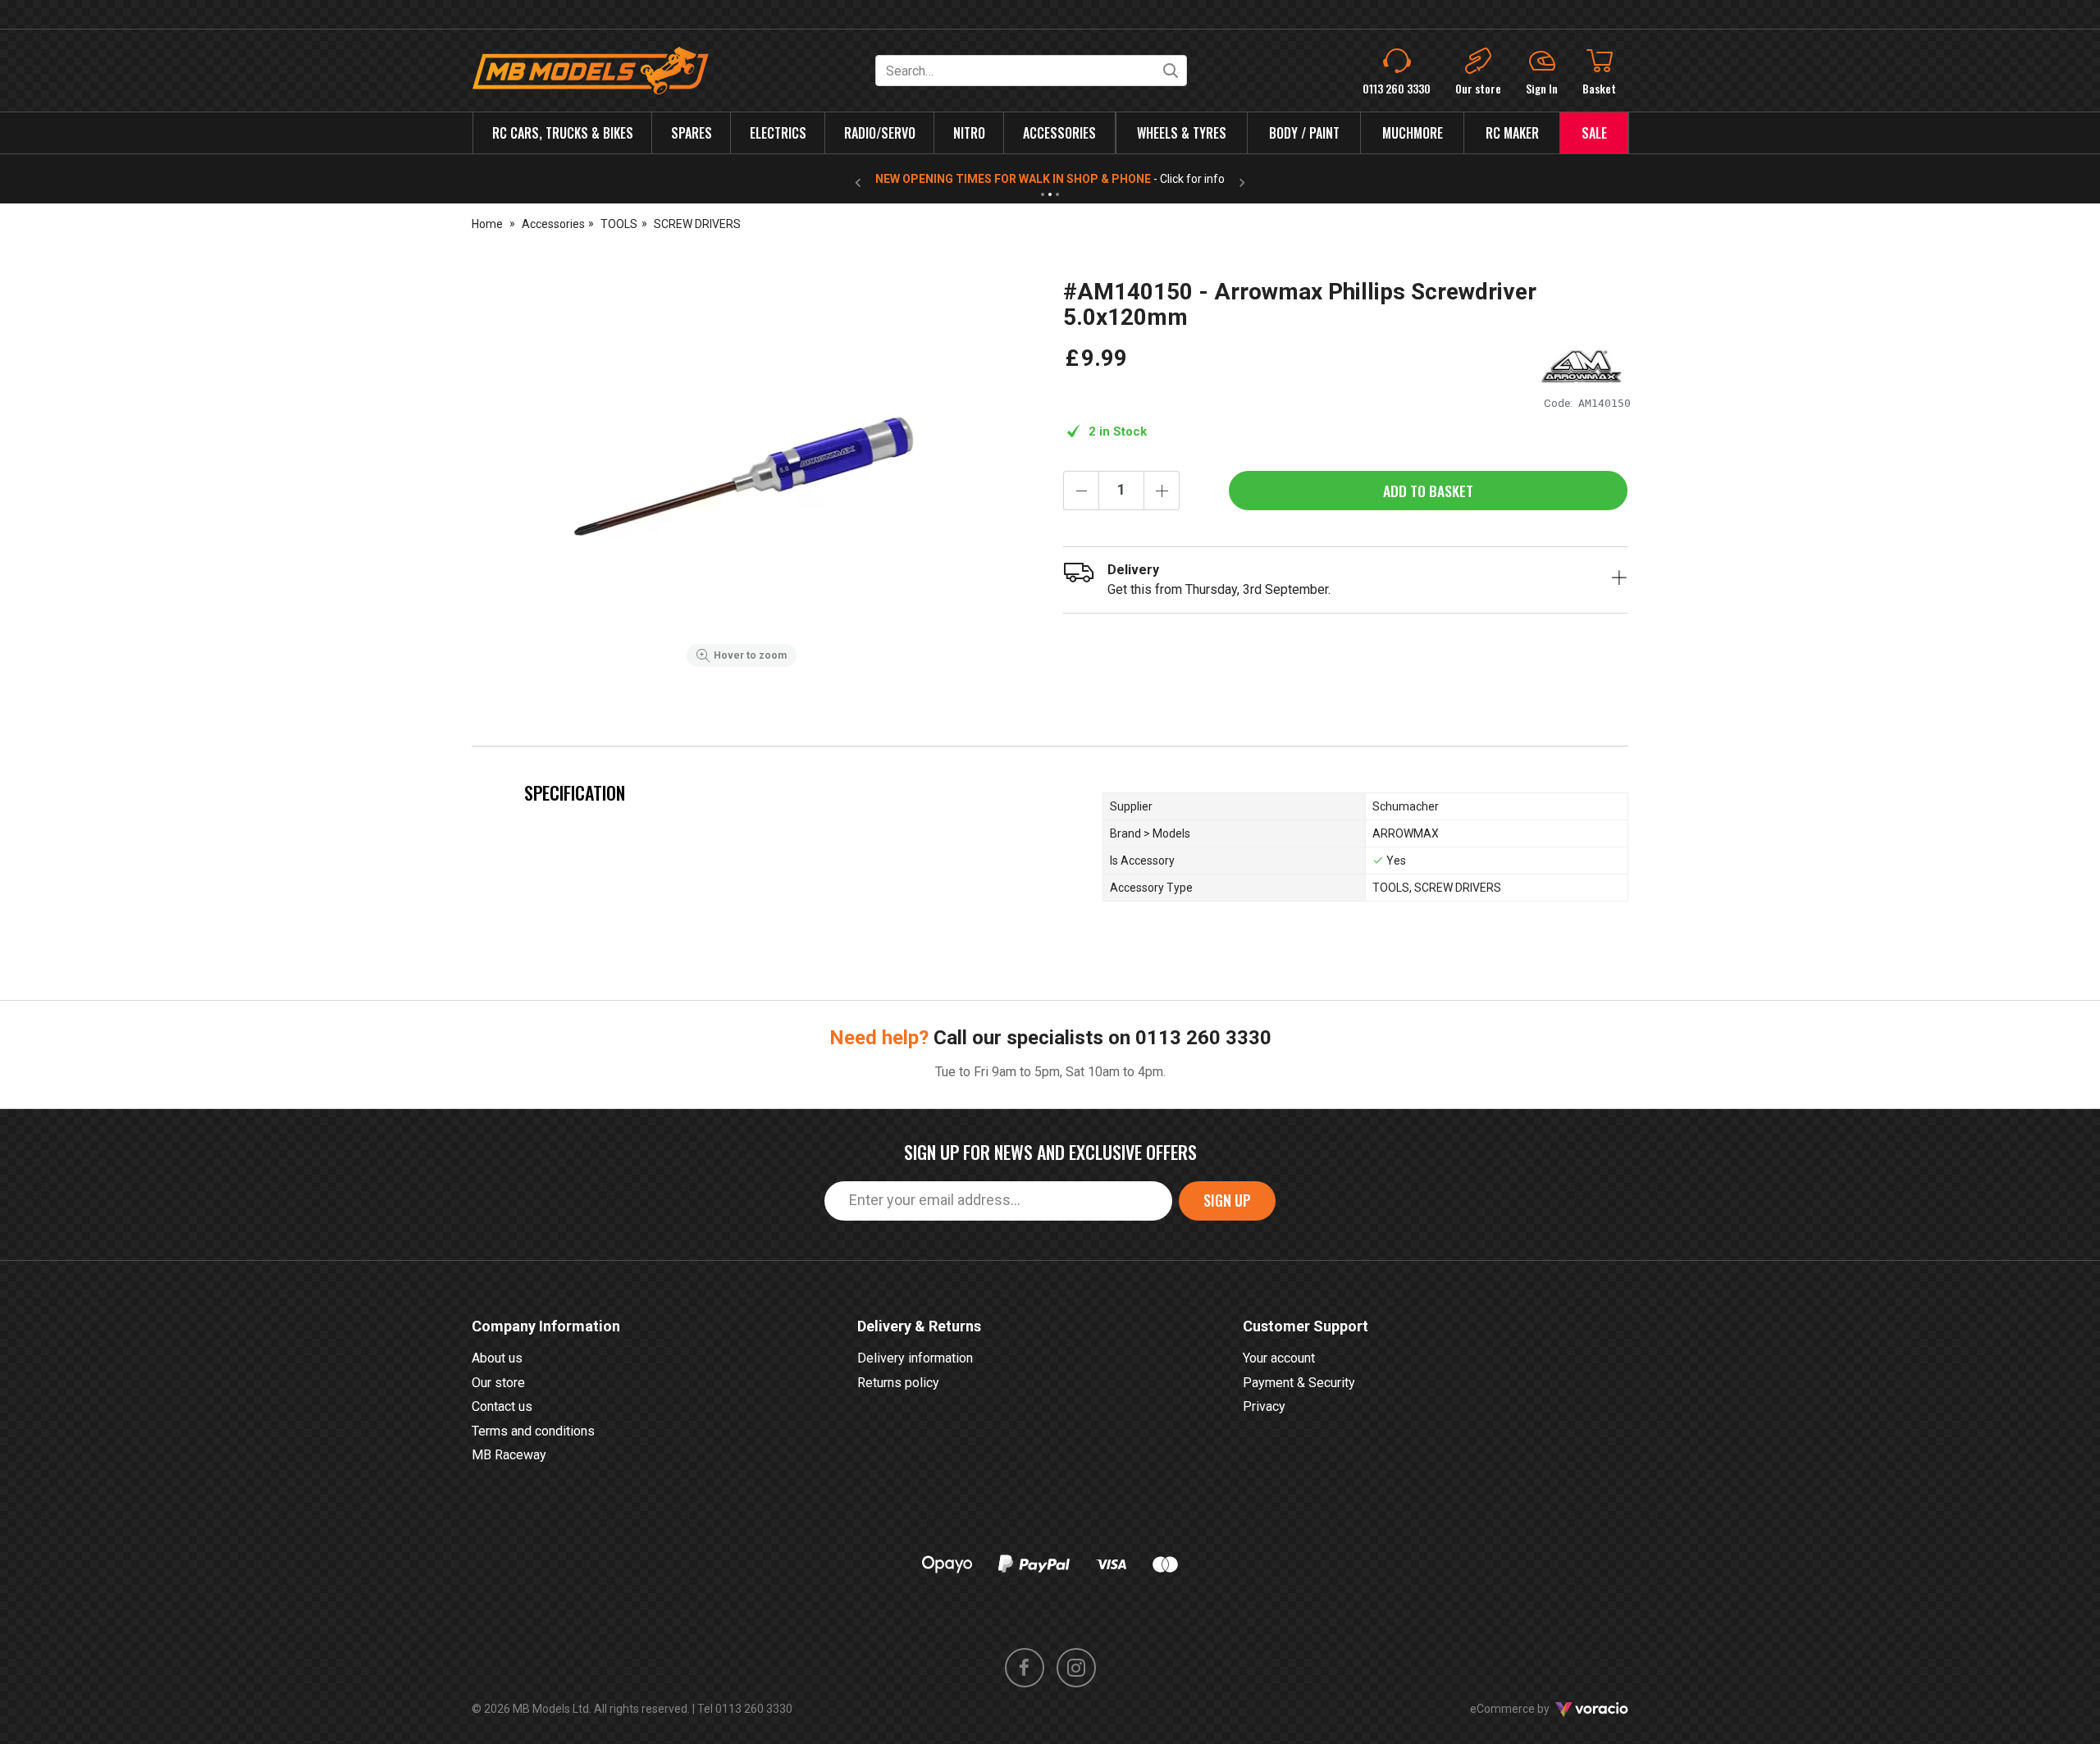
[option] (742, 477)
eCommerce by (1530, 1709)
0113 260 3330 (1203, 1038)
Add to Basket (1428, 491)
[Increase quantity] (1162, 491)
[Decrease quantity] (1081, 491)
